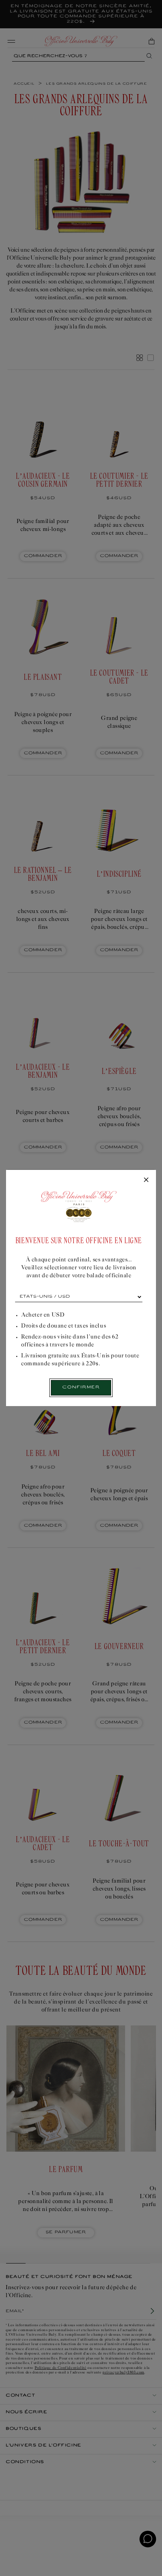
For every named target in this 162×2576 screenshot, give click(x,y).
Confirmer (81, 1387)
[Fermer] (146, 1180)
